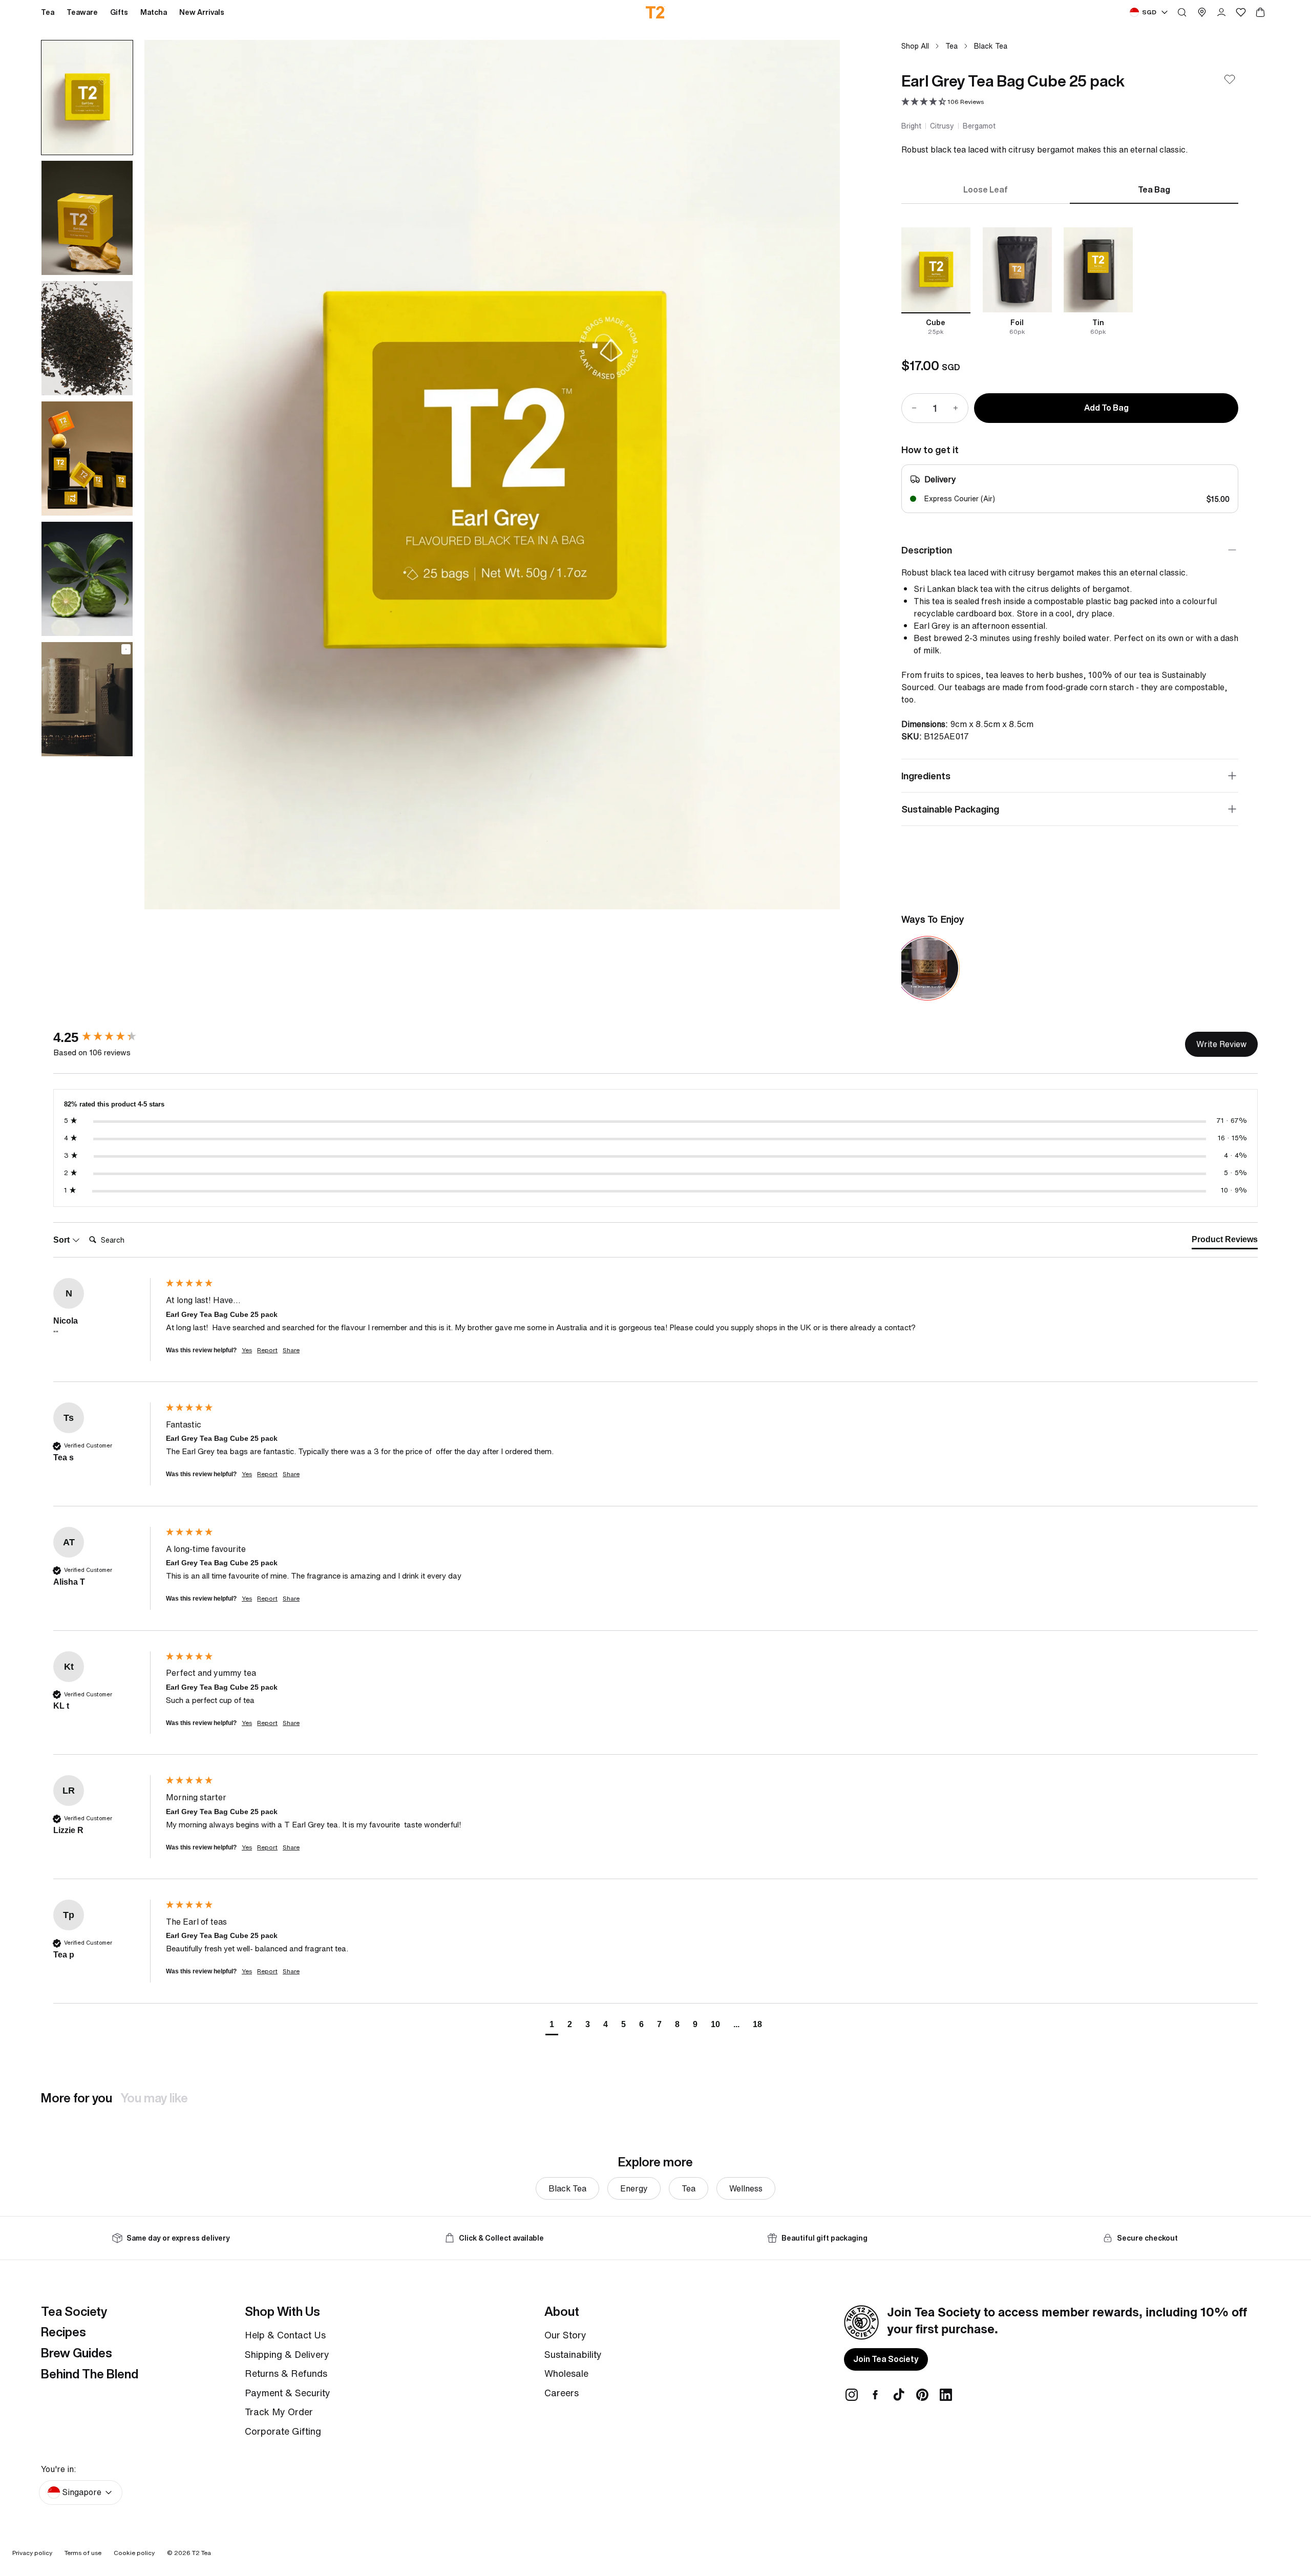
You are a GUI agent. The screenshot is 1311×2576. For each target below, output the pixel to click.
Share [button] (291, 1350)
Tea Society (74, 2311)
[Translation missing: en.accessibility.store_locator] (1202, 12)
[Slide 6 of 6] (87, 699)
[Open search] (1182, 12)
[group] (107, 1037)
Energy (634, 2188)
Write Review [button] (1221, 1044)
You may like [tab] (154, 2098)
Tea (951, 46)
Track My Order (279, 2412)
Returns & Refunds (286, 2373)
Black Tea (991, 46)
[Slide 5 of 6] (87, 579)
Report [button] (267, 1350)
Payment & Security (288, 2393)
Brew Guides (77, 2353)
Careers (562, 2393)
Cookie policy (134, 2553)
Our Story (565, 2335)
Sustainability (573, 2354)
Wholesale (566, 2373)
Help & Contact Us (285, 2335)
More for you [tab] (77, 2098)
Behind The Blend (90, 2374)
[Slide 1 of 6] (87, 98)
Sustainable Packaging (950, 809)
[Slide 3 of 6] (87, 338)
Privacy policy (32, 2553)
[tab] (1225, 1242)
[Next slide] (819, 475)
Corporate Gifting (283, 2431)
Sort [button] (62, 1240)
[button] (943, 102)
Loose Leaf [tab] (986, 189)
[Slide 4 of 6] (87, 459)
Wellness (746, 2188)
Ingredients (926, 776)
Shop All (915, 46)
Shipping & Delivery (287, 2354)
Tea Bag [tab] (1154, 189)
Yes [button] (247, 1350)
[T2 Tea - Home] (656, 12)
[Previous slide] (165, 475)
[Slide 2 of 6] (87, 218)
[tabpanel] (1070, 282)
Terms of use (83, 2553)
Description (927, 550)
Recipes (64, 2332)
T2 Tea (202, 2553)
